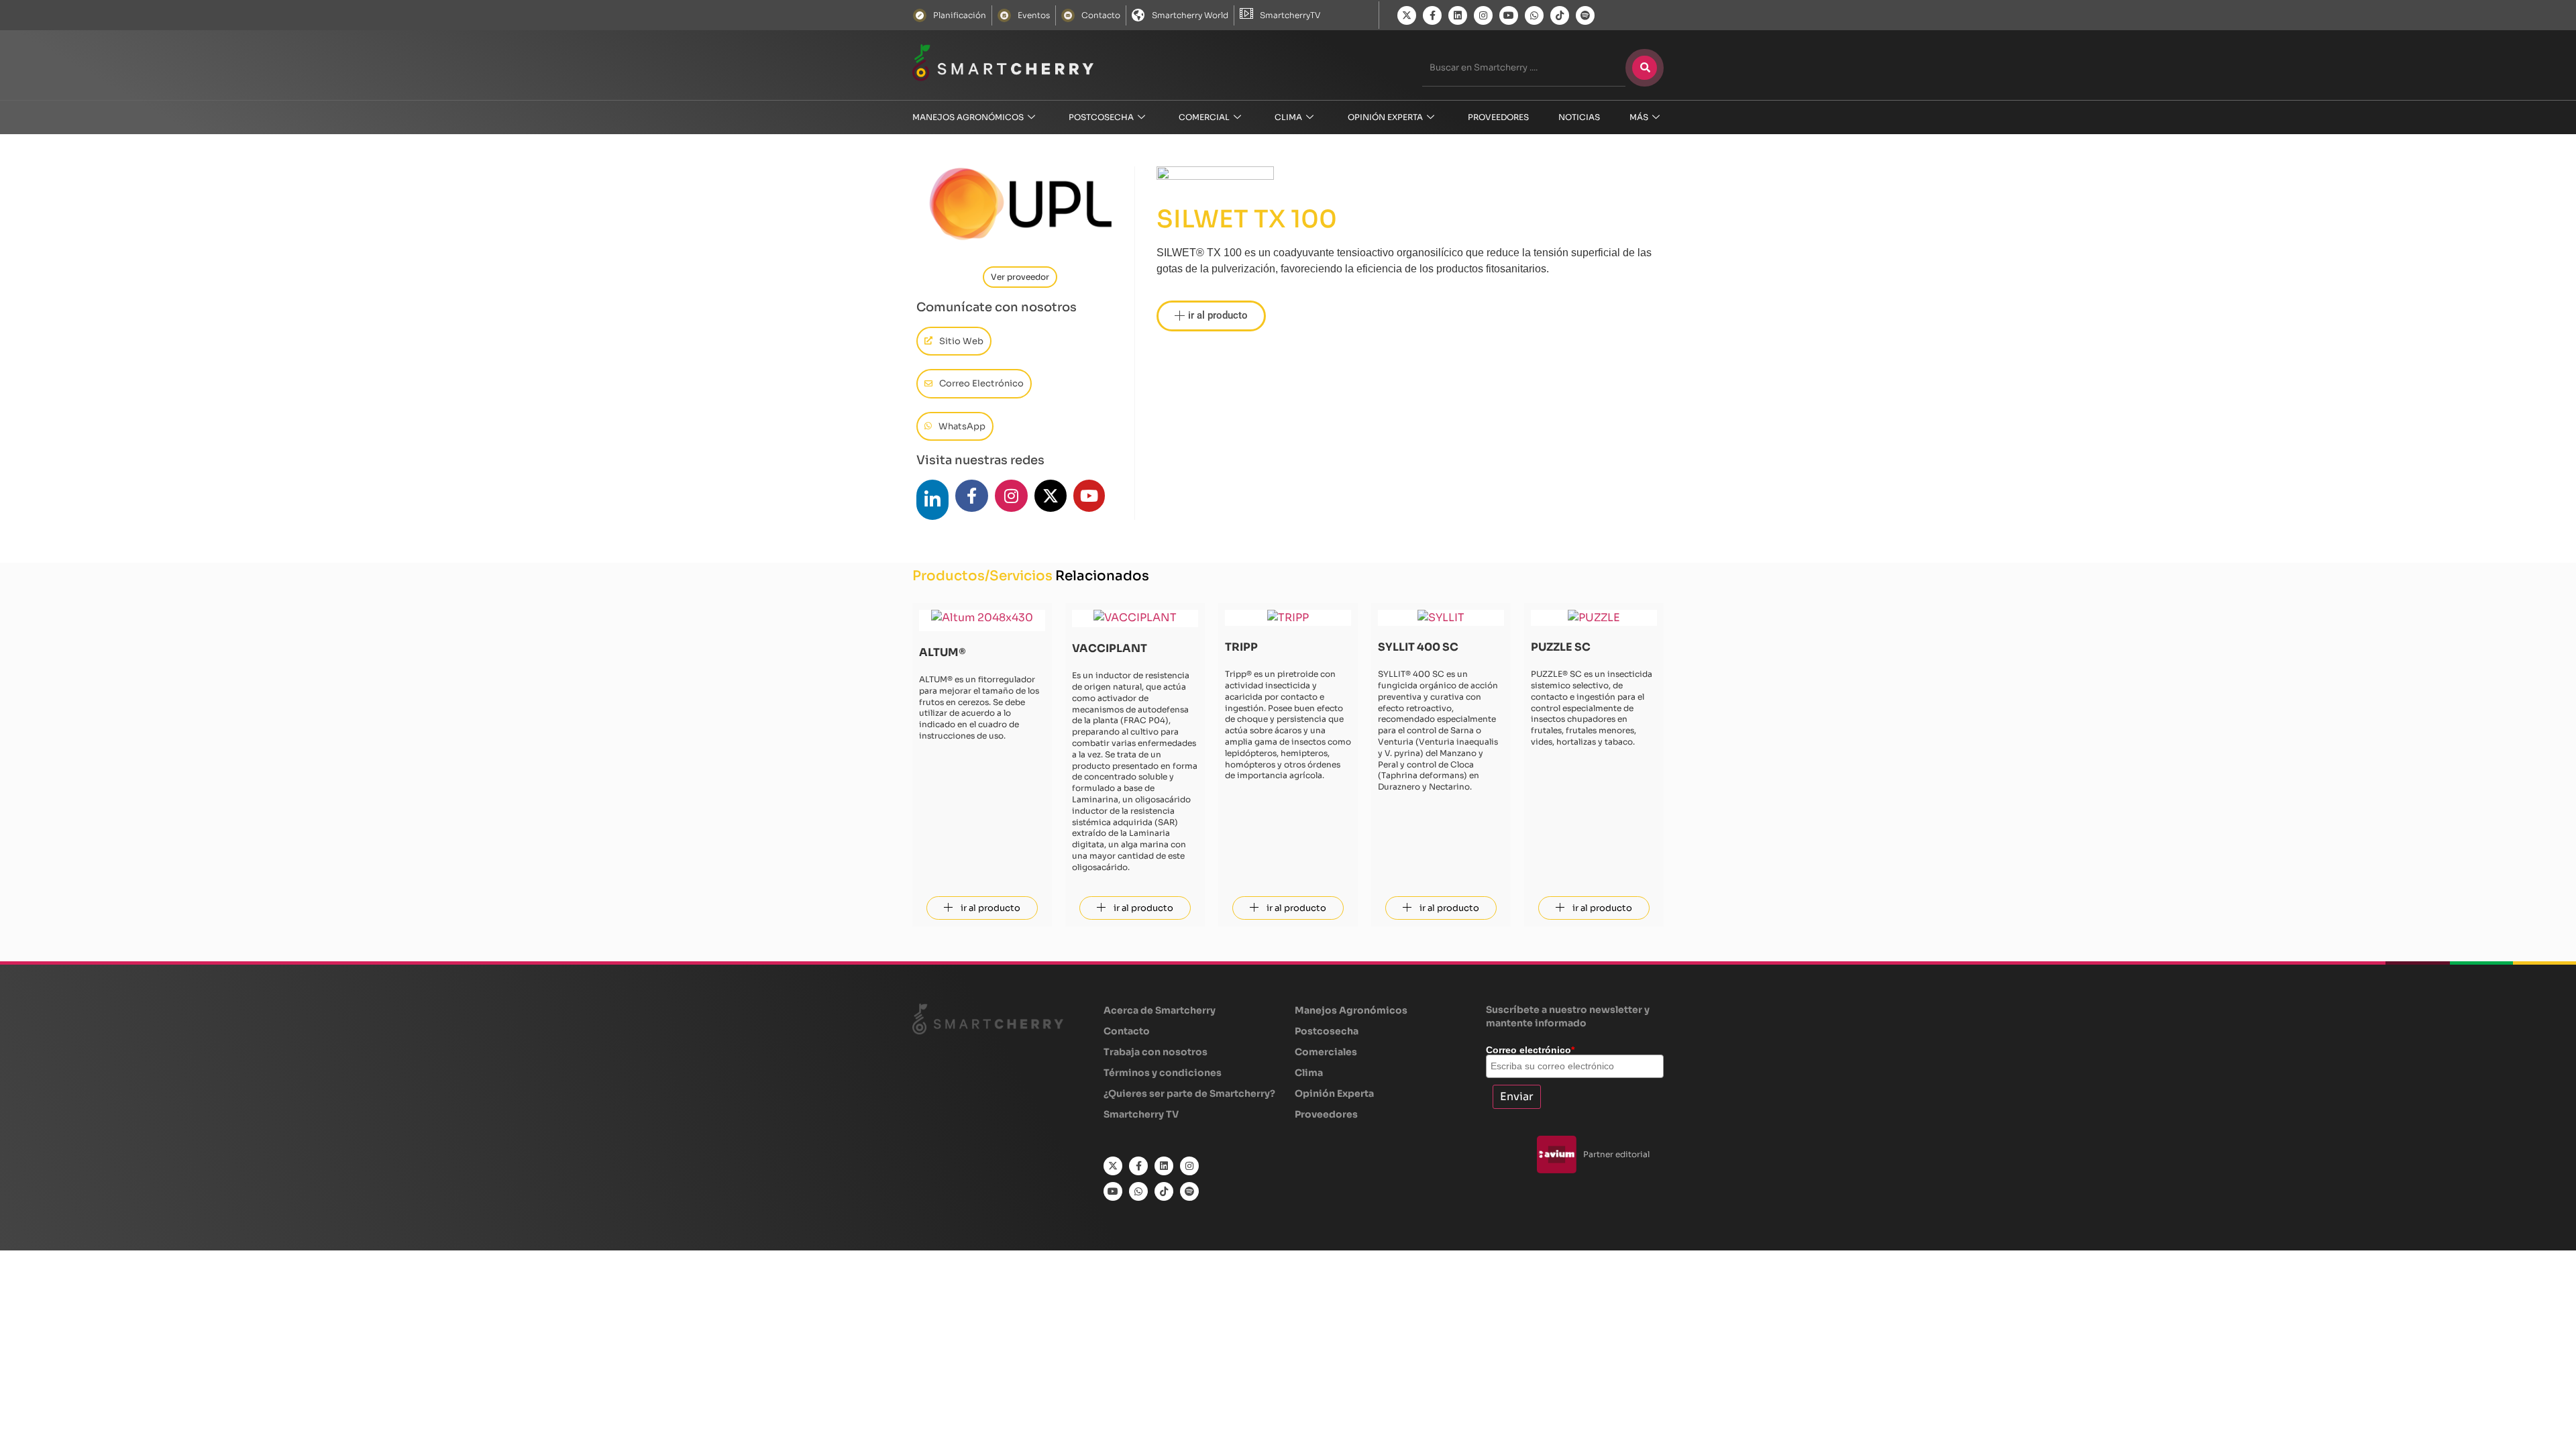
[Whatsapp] (1534, 15)
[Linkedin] (1458, 15)
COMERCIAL (1204, 117)
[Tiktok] (1560, 15)
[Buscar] (1645, 68)
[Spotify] (1585, 15)
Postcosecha (1101, 117)
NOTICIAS (1579, 117)
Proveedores (1498, 117)
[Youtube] (1509, 15)
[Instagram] (1483, 15)
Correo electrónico (1530, 1050)
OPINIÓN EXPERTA (1385, 117)
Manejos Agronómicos (968, 117)
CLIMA (1288, 117)
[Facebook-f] (1432, 15)
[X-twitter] (1407, 15)
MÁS (1639, 117)
